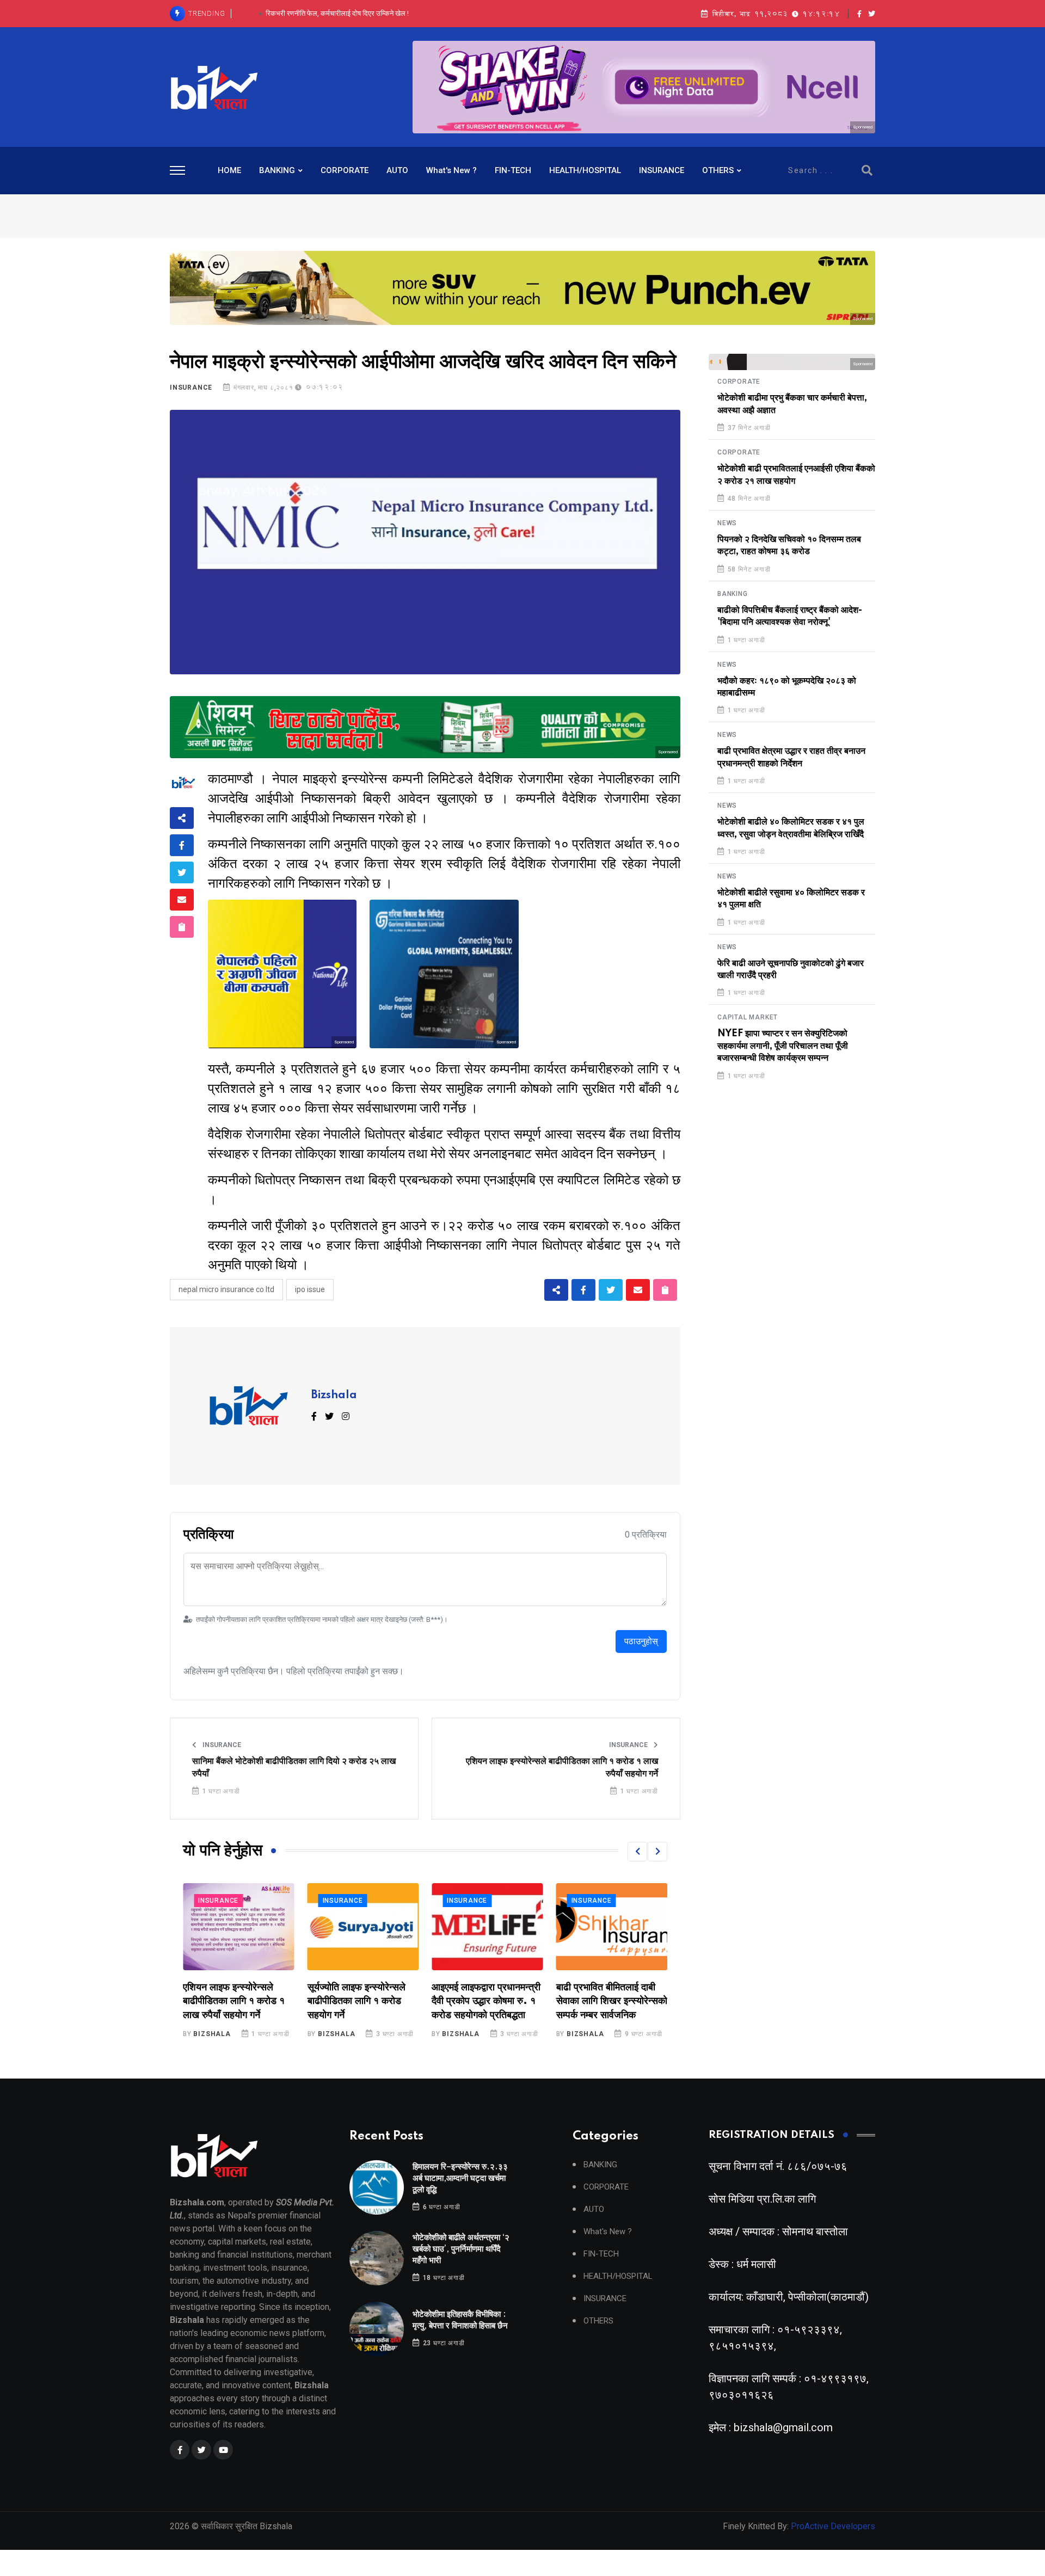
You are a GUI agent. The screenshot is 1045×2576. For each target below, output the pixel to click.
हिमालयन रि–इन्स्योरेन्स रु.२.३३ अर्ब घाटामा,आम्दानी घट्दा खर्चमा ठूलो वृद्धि (460, 2178)
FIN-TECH (513, 170)
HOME (229, 170)
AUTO (397, 170)
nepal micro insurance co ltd (226, 1289)
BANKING (277, 170)
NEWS (727, 523)
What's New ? (451, 170)
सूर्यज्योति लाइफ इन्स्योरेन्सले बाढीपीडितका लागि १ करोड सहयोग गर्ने (232, 2001)
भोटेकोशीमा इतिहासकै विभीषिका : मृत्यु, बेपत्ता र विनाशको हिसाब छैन (337, 13)
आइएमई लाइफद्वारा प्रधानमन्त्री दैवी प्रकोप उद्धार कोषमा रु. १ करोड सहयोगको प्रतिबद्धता (362, 2001)
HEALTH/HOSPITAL (585, 170)
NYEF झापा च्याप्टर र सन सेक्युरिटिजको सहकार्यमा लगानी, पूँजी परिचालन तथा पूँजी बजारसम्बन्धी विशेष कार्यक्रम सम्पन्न (783, 1046)
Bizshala (334, 1395)
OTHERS (718, 170)
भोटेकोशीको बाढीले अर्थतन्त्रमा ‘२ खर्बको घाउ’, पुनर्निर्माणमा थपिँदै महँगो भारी (461, 2249)
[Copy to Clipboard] (182, 927)
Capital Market (748, 1017)
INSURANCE (662, 170)
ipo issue (310, 1289)
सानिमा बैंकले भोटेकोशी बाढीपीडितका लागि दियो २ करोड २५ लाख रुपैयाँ (294, 1767)
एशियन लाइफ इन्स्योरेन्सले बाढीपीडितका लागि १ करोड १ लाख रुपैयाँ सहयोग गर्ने (562, 1767)
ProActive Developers (833, 2526)
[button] (637, 1852)
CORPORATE (345, 170)
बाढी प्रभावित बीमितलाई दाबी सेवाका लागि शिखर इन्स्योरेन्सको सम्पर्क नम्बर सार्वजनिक (487, 2001)
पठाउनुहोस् (641, 1641)
